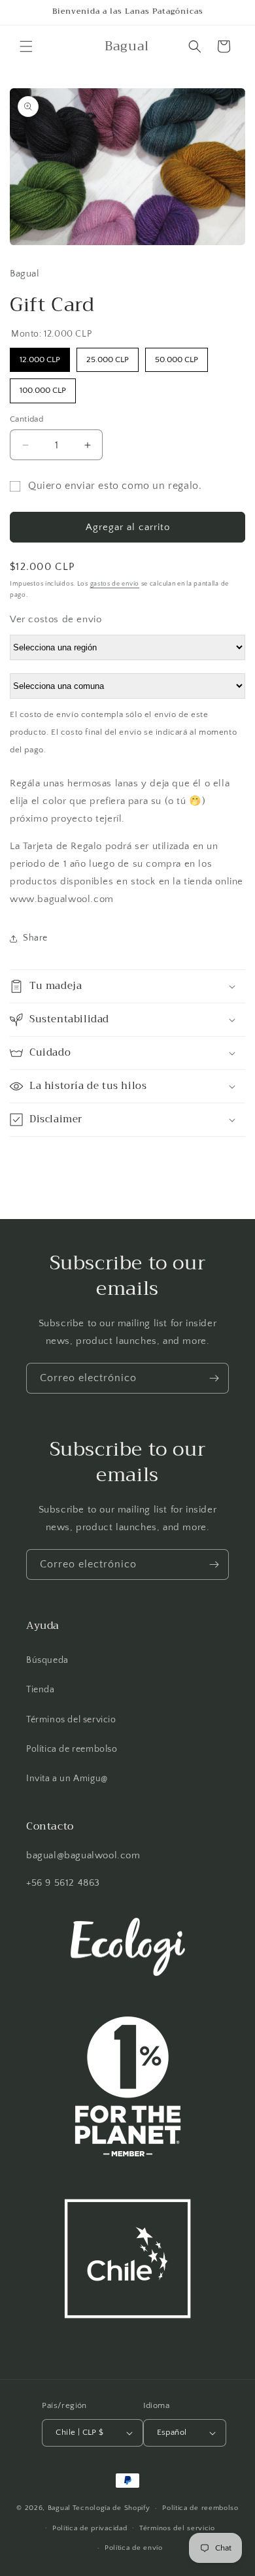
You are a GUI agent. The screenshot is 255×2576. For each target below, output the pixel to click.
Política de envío (134, 2548)
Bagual (59, 2508)
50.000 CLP (177, 356)
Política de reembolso (72, 1749)
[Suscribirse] (214, 1378)
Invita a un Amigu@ (67, 1779)
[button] (26, 46)
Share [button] (35, 938)
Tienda (41, 1690)
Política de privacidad (90, 2528)
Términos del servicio (71, 1720)
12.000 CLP (40, 356)
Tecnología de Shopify (111, 2508)
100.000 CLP (43, 387)
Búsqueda (47, 1660)
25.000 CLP (108, 356)
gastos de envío (115, 584)
